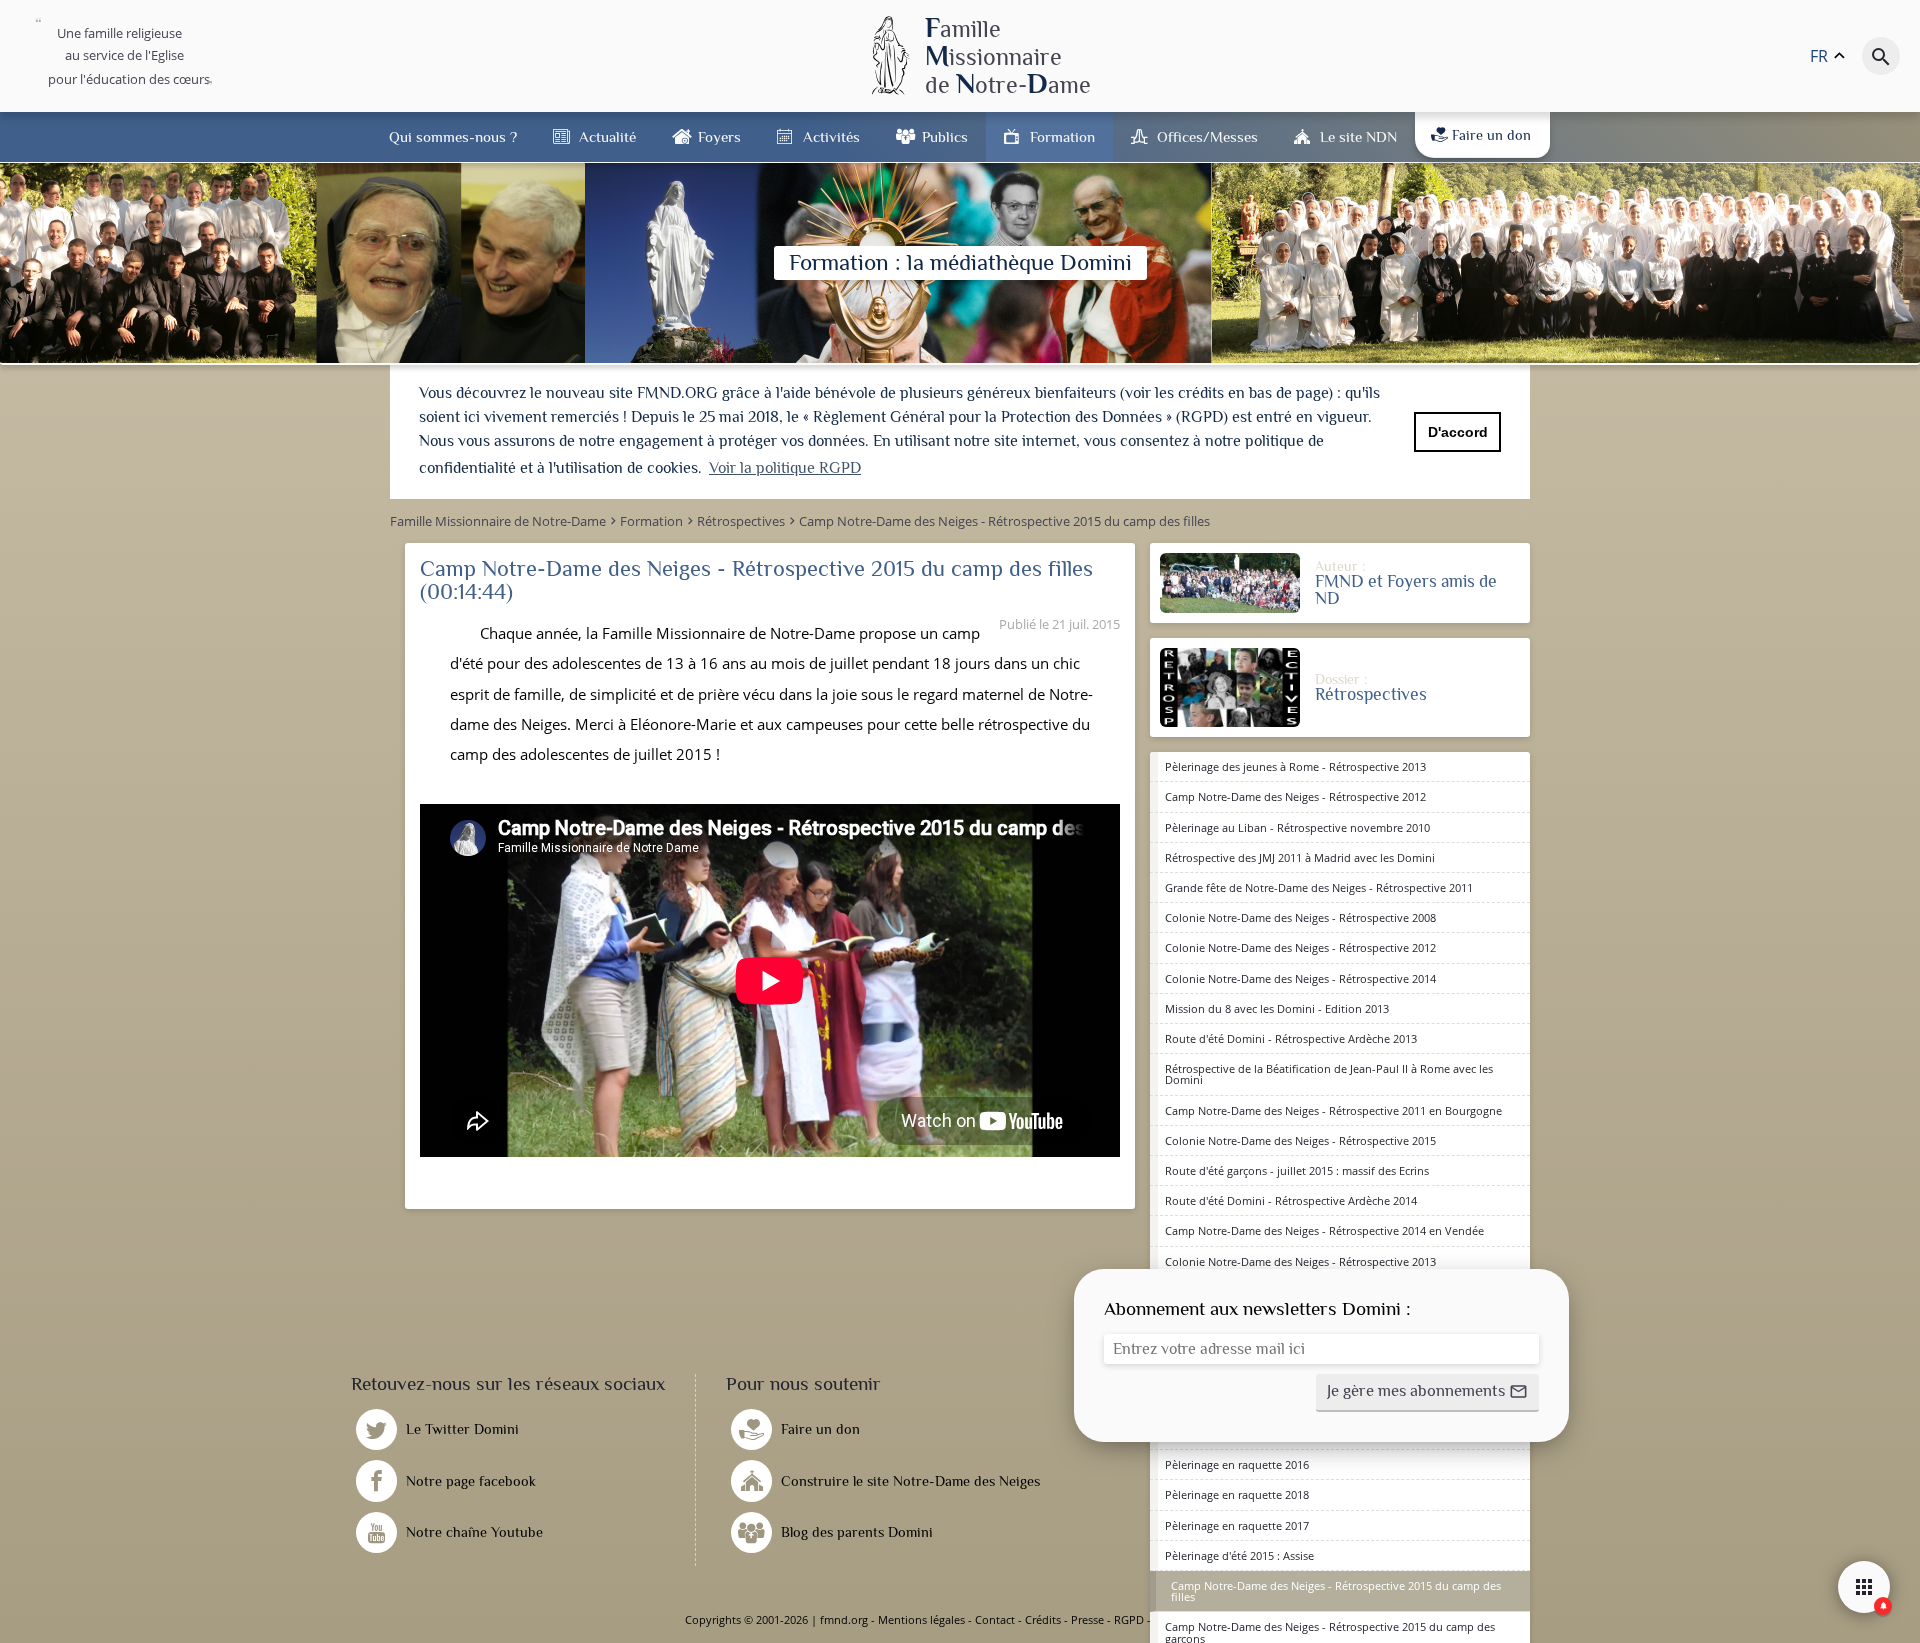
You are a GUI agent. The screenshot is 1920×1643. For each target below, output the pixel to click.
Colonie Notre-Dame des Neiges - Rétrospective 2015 (1300, 1140)
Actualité (607, 136)
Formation (1062, 136)
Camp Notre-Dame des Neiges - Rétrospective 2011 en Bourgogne (1333, 1110)
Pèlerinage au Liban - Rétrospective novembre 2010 (1297, 827)
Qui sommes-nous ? (453, 136)
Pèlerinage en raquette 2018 (1237, 1494)
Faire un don (1491, 135)
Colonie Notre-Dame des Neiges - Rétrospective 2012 (1300, 947)
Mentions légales (921, 1619)
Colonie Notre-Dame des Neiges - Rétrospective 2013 (1300, 1261)
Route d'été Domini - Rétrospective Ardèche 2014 (1291, 1200)
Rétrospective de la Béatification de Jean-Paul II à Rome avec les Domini (1329, 1074)
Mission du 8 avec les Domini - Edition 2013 (1277, 1008)
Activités (831, 136)
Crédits (1043, 1619)
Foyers (719, 136)
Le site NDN (1358, 136)
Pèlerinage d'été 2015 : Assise (1239, 1555)
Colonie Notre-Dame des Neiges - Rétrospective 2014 (1300, 978)
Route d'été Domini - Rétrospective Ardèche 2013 (1291, 1038)
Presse (1087, 1619)
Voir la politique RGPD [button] (785, 468)
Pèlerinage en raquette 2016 (1237, 1464)
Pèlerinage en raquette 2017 (1237, 1525)
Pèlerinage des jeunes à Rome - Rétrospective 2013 (1295, 766)
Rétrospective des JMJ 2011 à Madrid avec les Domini (1300, 857)
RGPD (1129, 1619)
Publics (945, 136)
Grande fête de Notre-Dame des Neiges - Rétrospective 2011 (1319, 887)
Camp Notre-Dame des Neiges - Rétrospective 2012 (1295, 796)
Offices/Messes (1207, 136)
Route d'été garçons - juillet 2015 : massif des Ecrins (1297, 1170)
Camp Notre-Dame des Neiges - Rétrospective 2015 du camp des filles (1336, 1591)
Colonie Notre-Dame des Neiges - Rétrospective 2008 (1300, 917)
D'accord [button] (1458, 432)
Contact (995, 1619)
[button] (1427, 1393)
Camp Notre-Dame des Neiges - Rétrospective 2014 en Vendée (1324, 1230)
